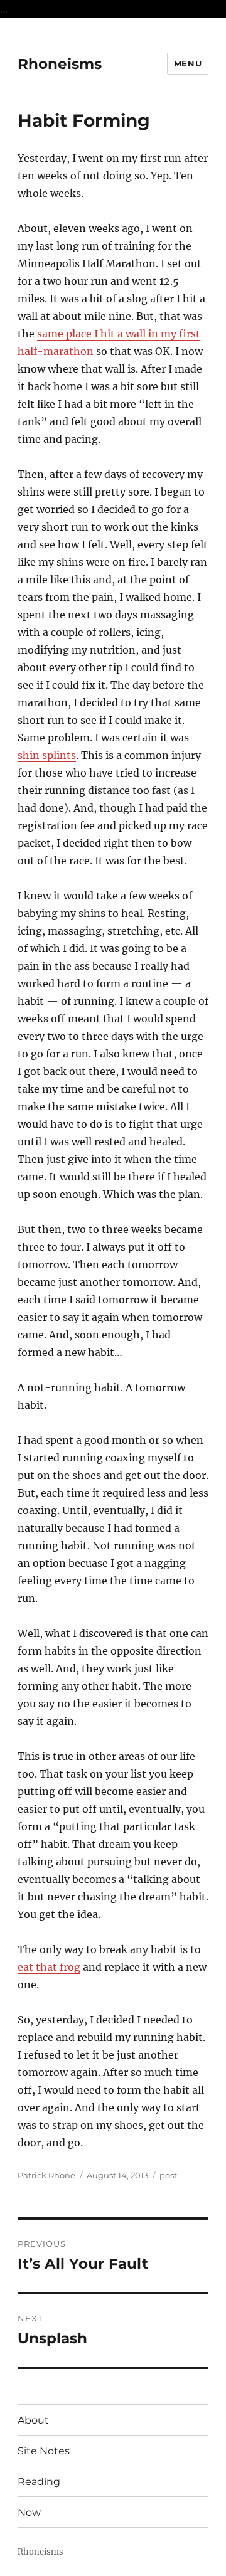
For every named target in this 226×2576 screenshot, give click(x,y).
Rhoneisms (60, 64)
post (168, 2175)
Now (29, 2512)
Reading (39, 2482)
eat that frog (49, 1967)
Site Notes (44, 2451)
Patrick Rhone (46, 2175)
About (33, 2420)
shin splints (47, 755)
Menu (188, 63)
